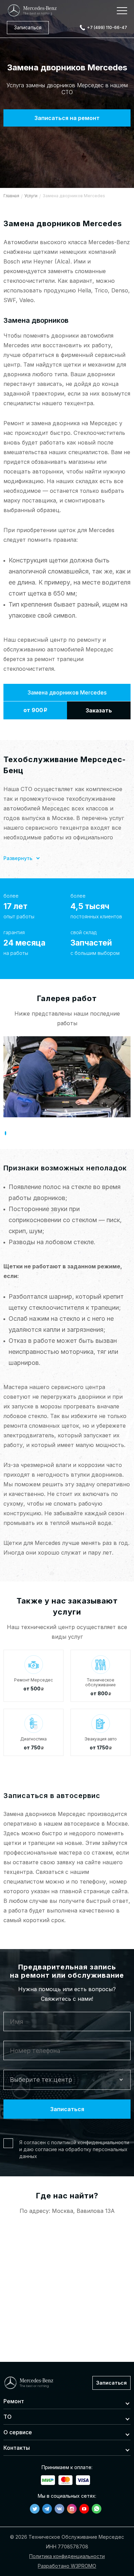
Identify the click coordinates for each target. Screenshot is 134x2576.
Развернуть (18, 858)
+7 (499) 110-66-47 (107, 27)
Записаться (28, 27)
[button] (5, 1133)
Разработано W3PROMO (67, 2566)
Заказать (99, 710)
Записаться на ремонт (67, 118)
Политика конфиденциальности (67, 2556)
